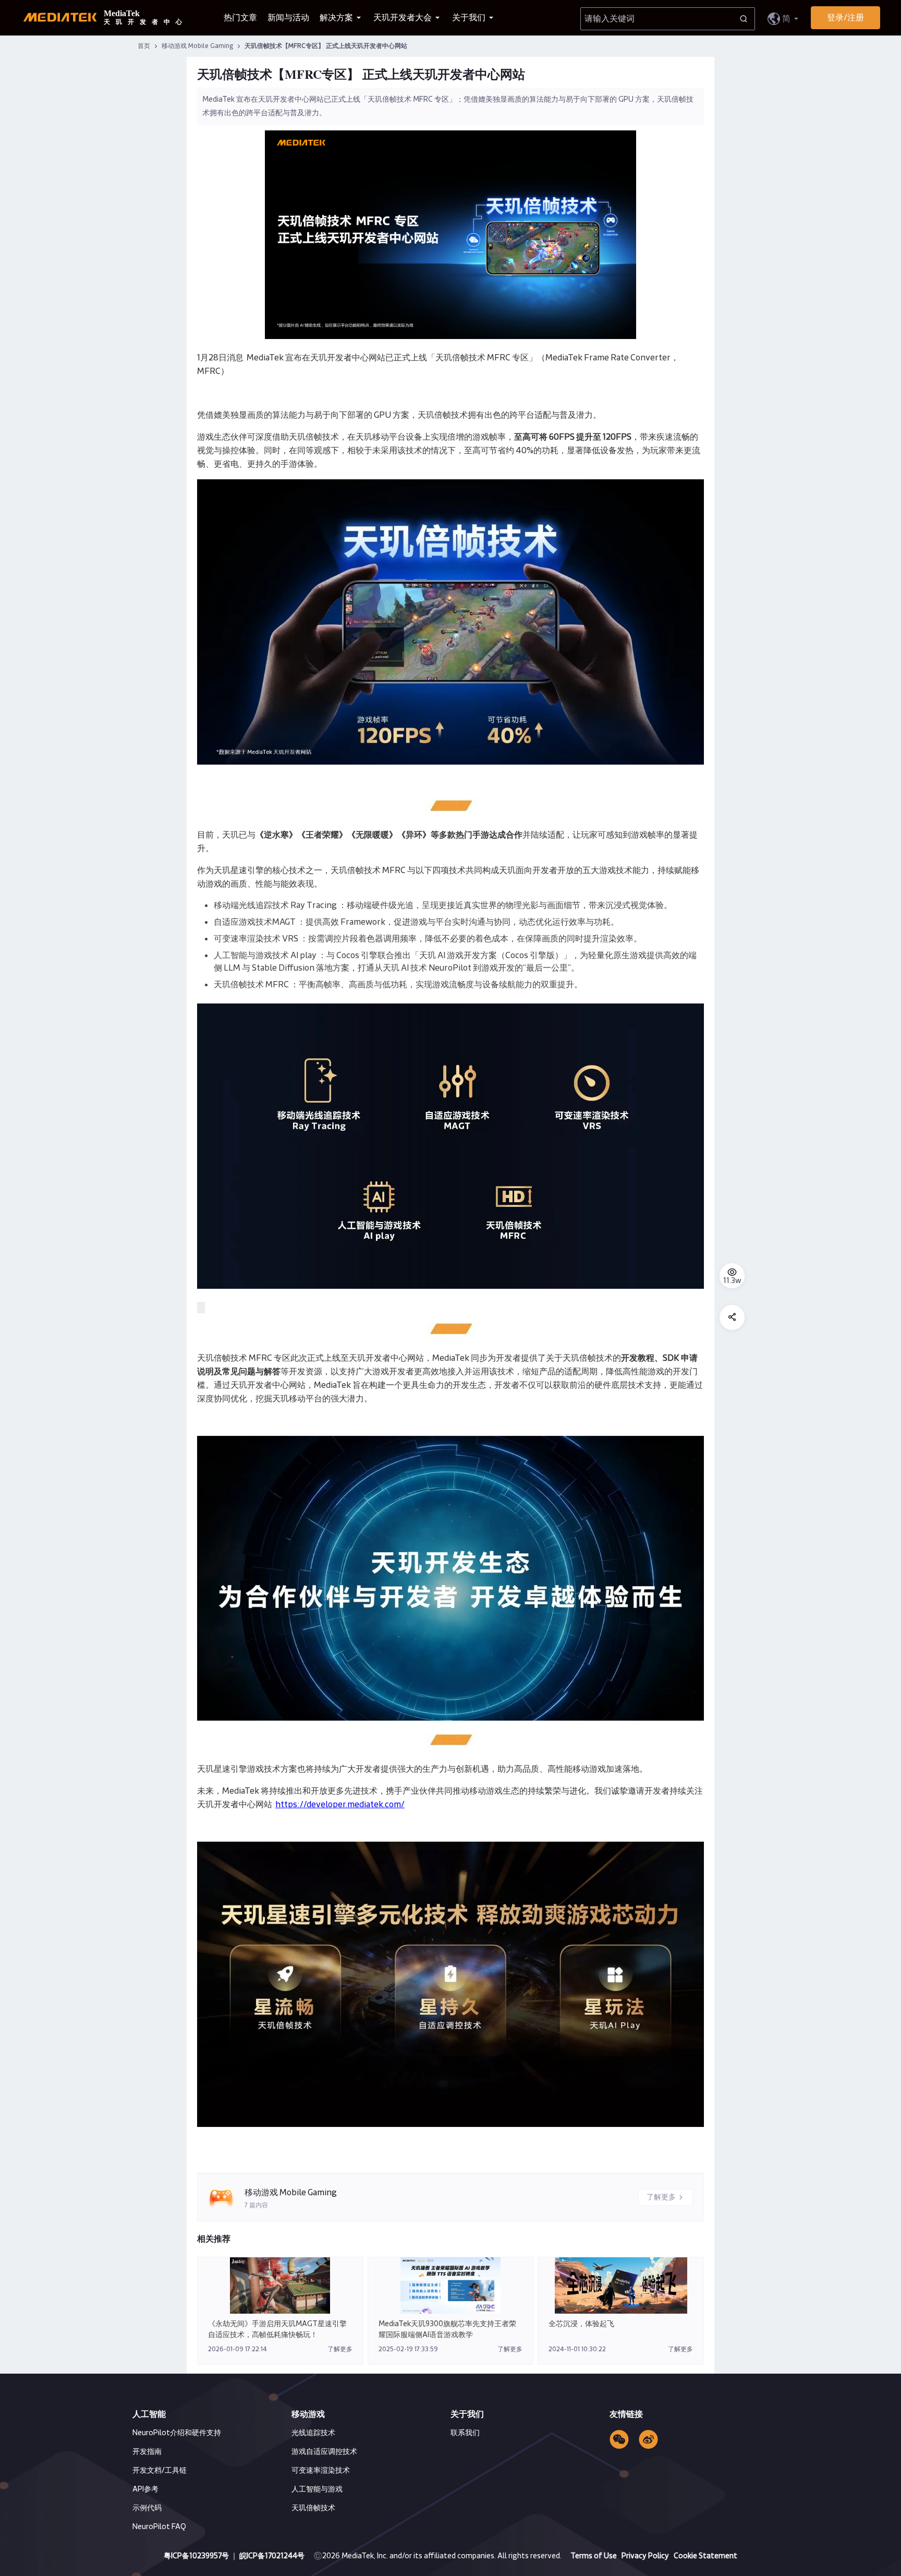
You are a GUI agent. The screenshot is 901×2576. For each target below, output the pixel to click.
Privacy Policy (646, 2556)
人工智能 (149, 2414)
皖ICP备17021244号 (272, 2556)
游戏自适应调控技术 (324, 2452)
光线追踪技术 (313, 2433)
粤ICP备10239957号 (196, 2556)
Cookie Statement (705, 2556)
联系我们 (465, 2433)
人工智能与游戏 (317, 2489)
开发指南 (147, 2452)
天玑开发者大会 (403, 18)
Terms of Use (594, 2556)
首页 (144, 46)
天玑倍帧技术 (313, 2508)
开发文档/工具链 (160, 2471)
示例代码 (147, 2508)
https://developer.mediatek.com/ (340, 1805)
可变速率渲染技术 (321, 2471)
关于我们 (470, 18)
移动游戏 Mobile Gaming (198, 46)
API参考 (145, 2489)
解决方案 (337, 18)
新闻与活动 (288, 18)
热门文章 (240, 18)
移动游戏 (308, 2414)
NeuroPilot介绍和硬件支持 (177, 2433)
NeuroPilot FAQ (159, 2527)
